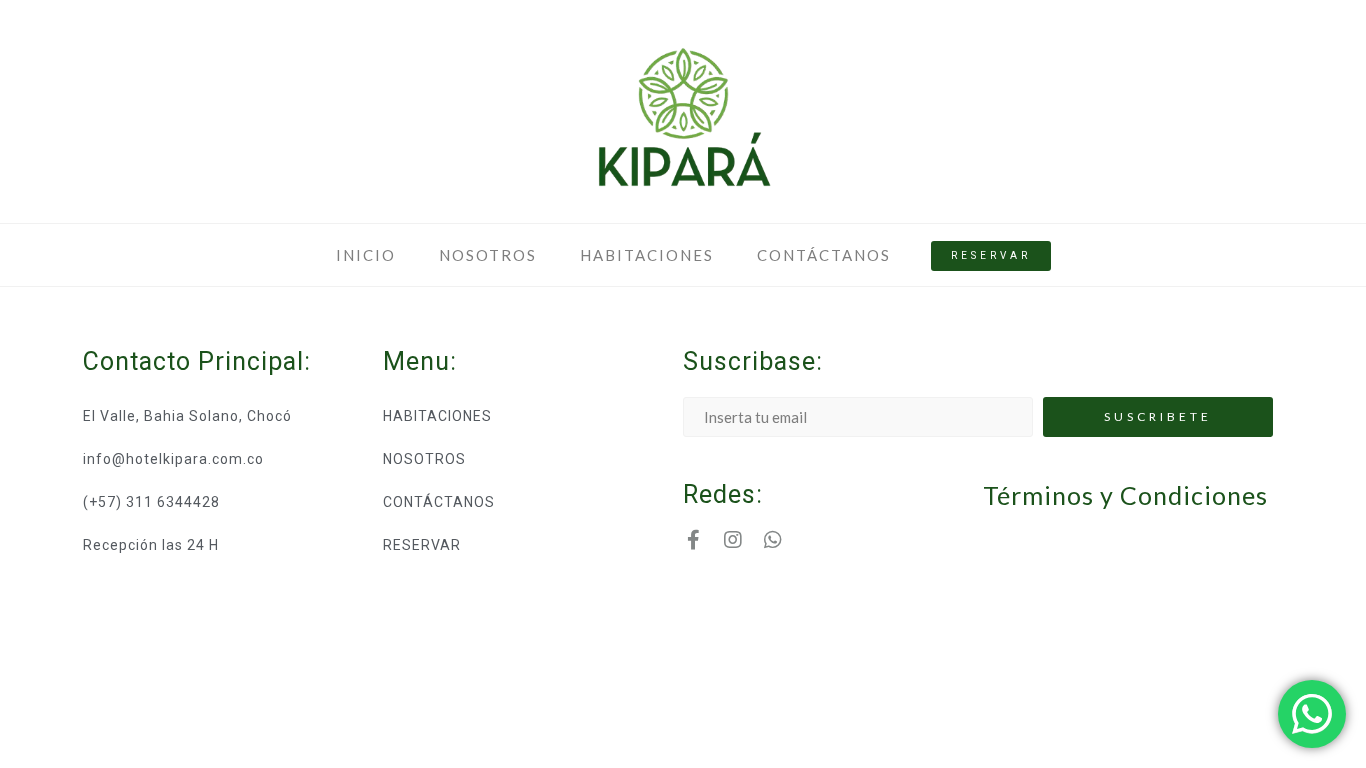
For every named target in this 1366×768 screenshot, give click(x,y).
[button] (991, 256)
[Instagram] (733, 540)
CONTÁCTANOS (824, 255)
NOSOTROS (488, 255)
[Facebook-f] (693, 540)
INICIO (366, 255)
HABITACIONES (647, 255)
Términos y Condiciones (1125, 495)
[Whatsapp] (773, 540)
